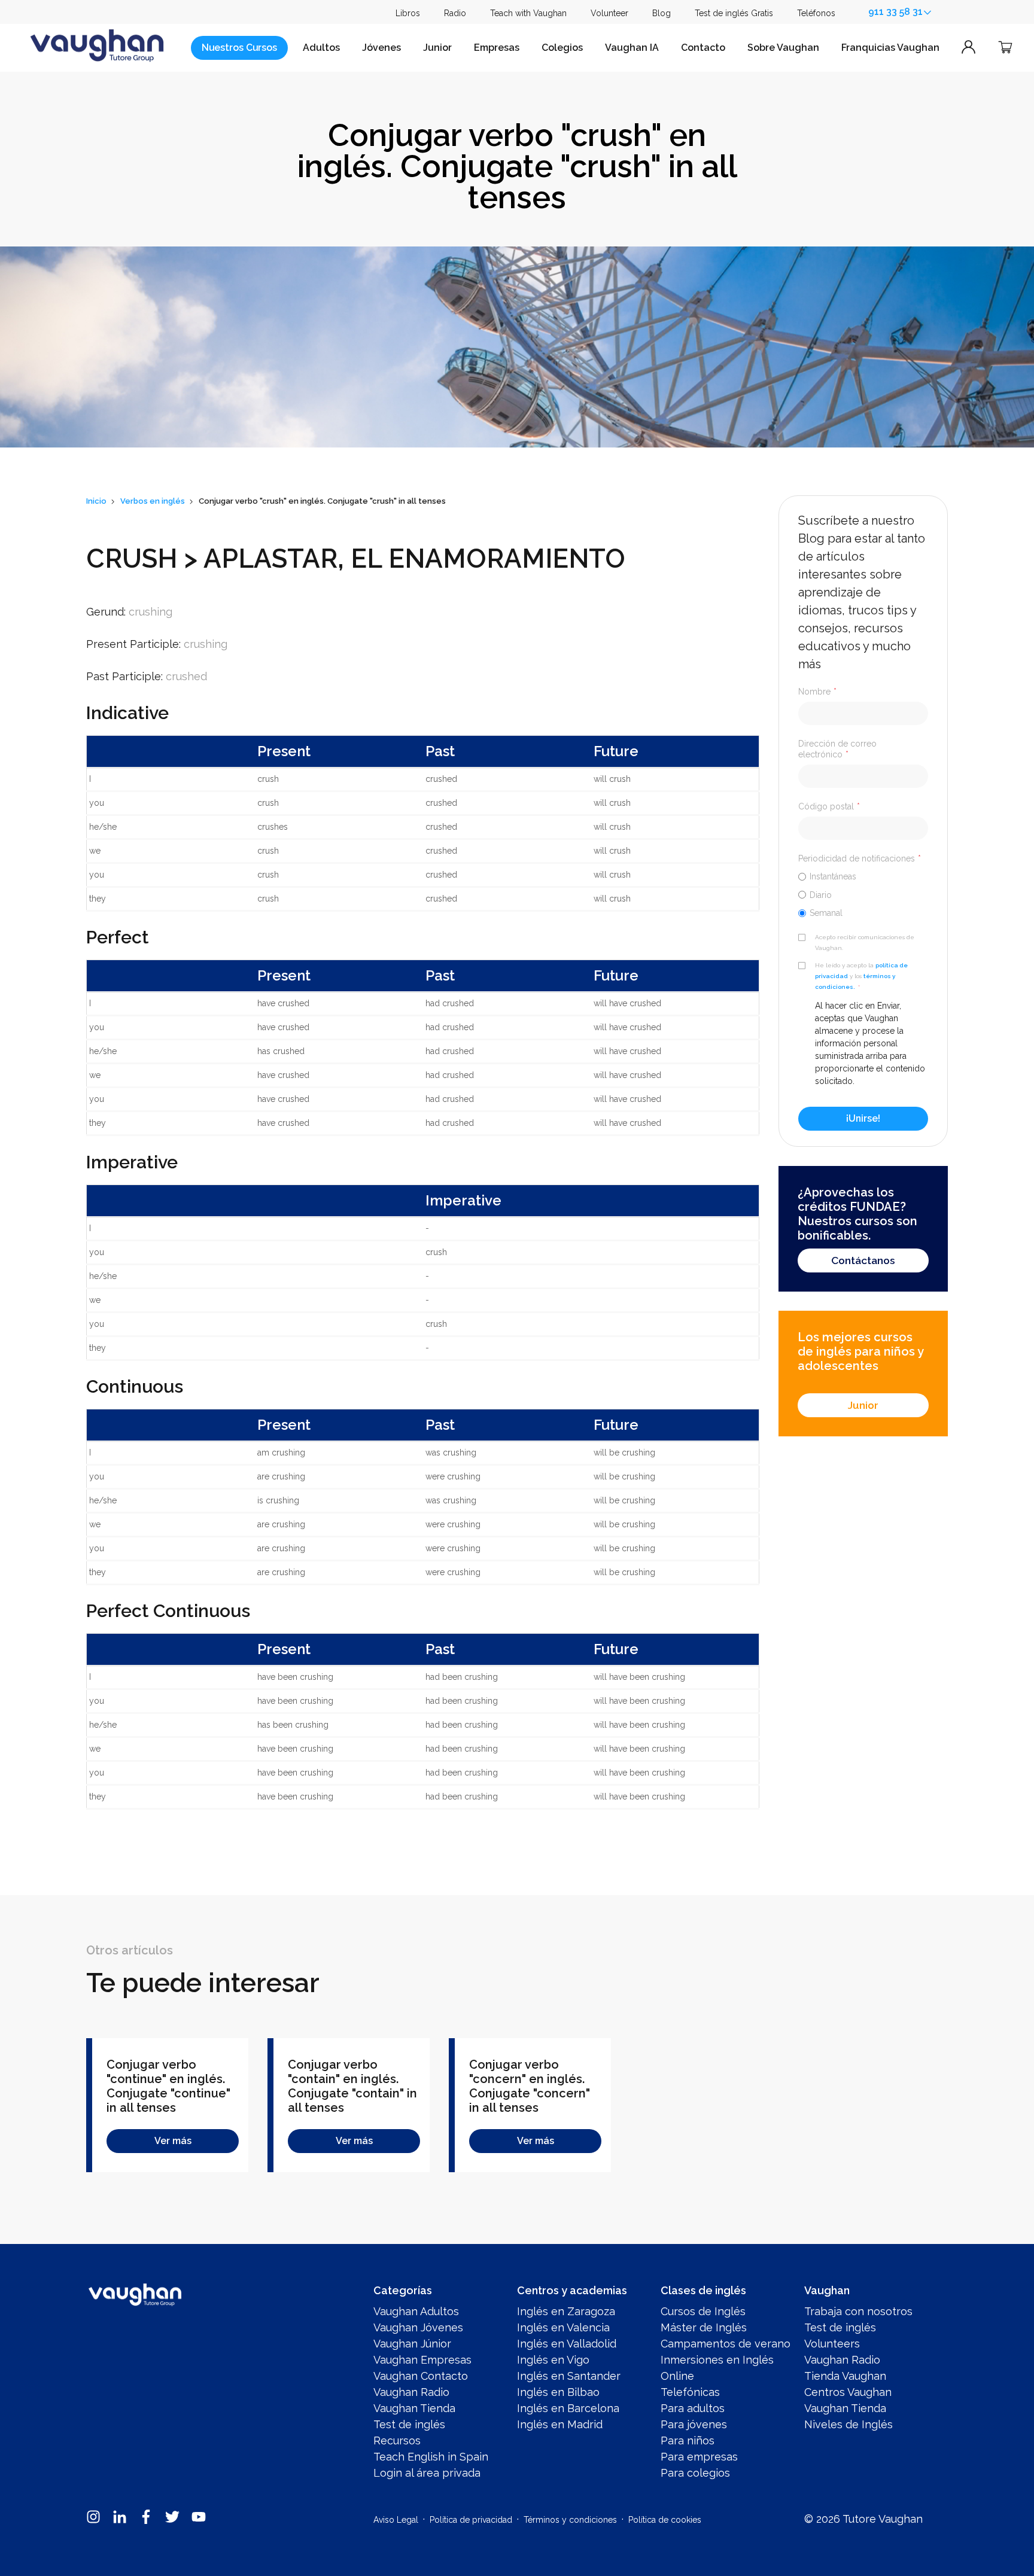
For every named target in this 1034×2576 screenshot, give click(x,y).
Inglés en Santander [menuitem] (569, 2376)
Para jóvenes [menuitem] (694, 2424)
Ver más (173, 2141)
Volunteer (609, 13)
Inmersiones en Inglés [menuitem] (717, 2360)
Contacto (703, 48)
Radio (455, 13)
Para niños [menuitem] (688, 2440)
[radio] (863, 876)
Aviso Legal (396, 2520)
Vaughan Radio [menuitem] (411, 2392)
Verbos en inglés (153, 501)
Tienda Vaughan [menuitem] (845, 2376)
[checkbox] (863, 894)
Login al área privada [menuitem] (427, 2473)
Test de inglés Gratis (734, 13)
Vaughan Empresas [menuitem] (422, 2360)
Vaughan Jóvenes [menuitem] (418, 2327)
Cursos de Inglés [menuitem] (703, 2311)
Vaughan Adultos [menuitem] (416, 2311)
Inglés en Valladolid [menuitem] (567, 2344)
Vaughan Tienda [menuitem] (414, 2408)
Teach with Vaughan (528, 13)
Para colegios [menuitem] (695, 2473)
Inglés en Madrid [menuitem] (560, 2424)
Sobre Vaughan (783, 48)
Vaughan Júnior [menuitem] (412, 2344)
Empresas (497, 48)
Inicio (96, 501)
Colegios (562, 48)
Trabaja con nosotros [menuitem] (858, 2311)
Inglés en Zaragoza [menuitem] (566, 2311)
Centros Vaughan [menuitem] (848, 2392)
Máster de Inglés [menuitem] (704, 2327)
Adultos (321, 48)
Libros (408, 13)
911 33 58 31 (895, 12)
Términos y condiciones (570, 2520)
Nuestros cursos (239, 48)
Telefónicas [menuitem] (690, 2392)
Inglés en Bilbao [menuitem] (558, 2392)
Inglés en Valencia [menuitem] (563, 2327)
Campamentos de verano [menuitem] (726, 2344)
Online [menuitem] (677, 2376)
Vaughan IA (632, 48)
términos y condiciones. (855, 981)
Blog (662, 13)
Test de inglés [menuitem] (409, 2424)
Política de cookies (665, 2520)
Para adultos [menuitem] (693, 2408)
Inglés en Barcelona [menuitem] (568, 2408)
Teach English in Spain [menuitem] (431, 2457)
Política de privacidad (471, 2520)
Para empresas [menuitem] (699, 2457)
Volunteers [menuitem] (832, 2344)
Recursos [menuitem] (397, 2440)
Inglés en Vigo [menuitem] (553, 2360)
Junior (437, 48)
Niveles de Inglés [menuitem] (849, 2424)
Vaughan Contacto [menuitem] (421, 2376)
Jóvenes (381, 48)
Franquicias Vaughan (890, 48)
